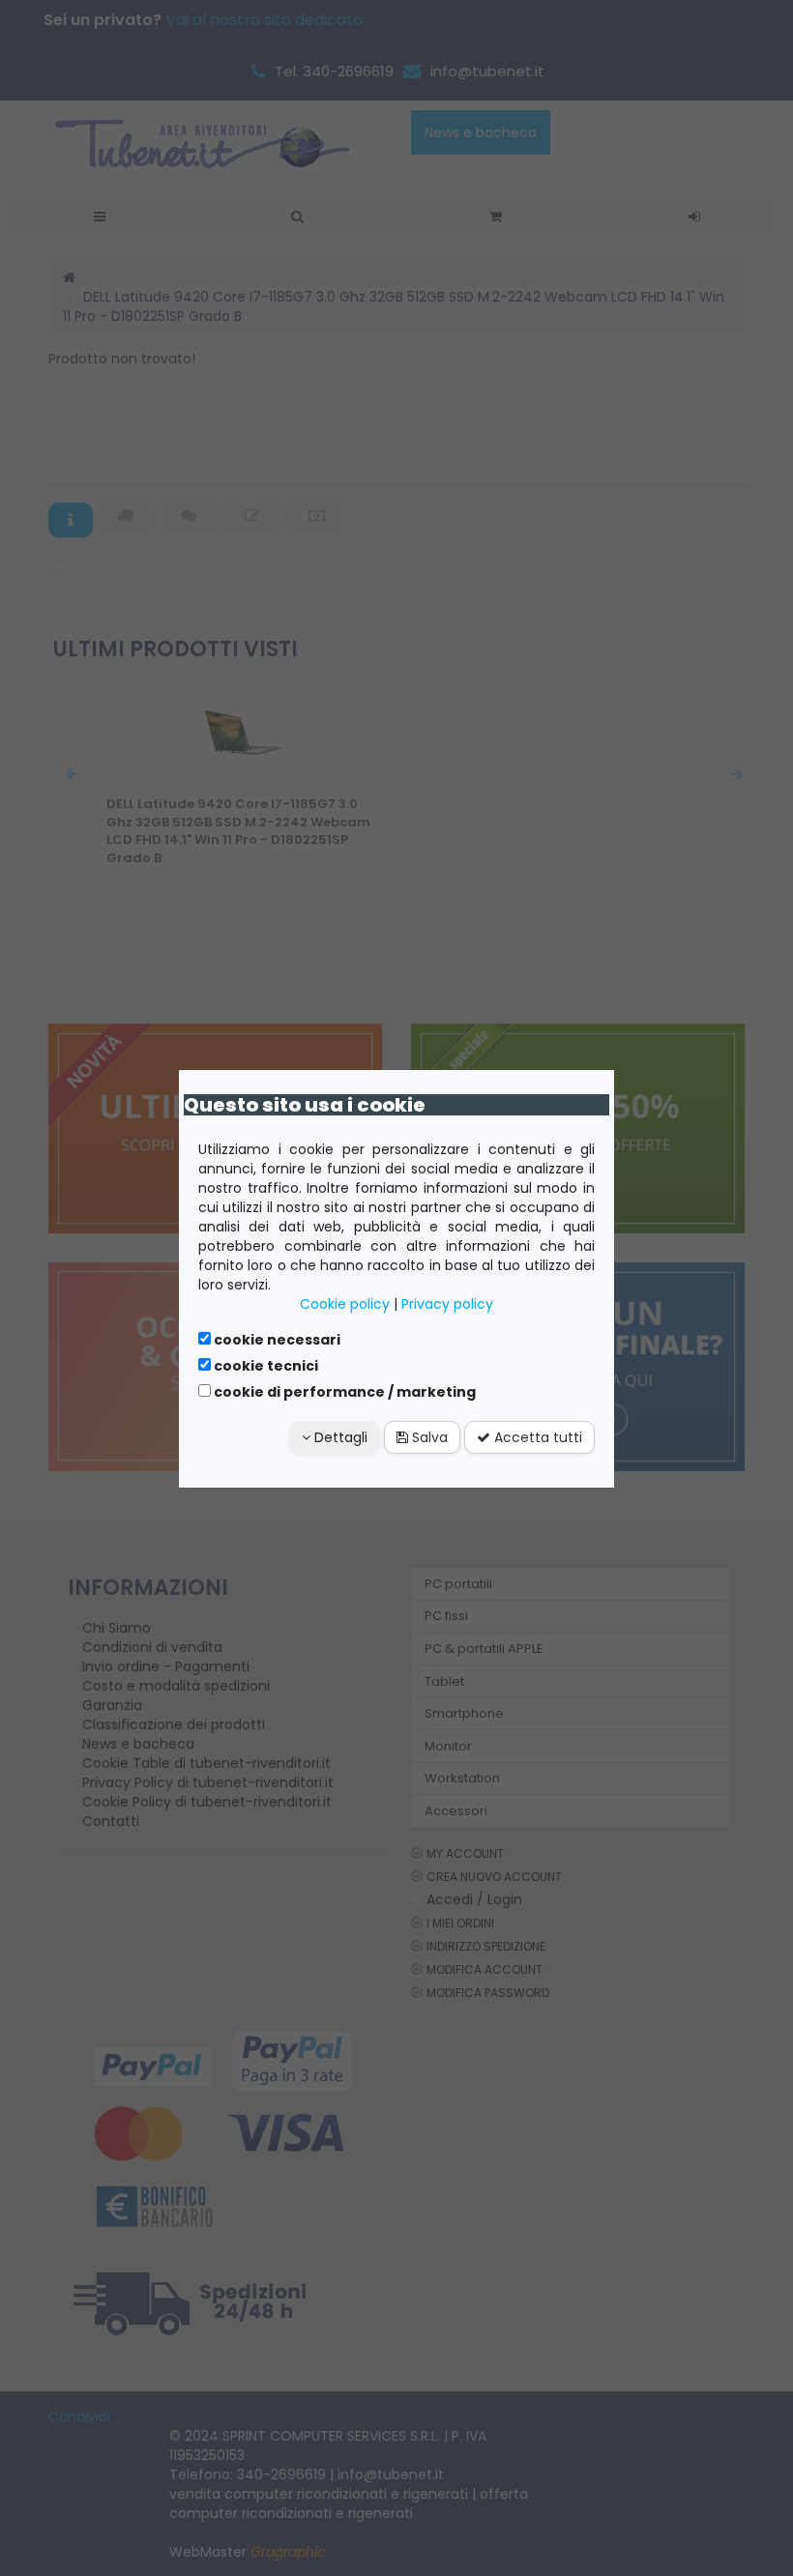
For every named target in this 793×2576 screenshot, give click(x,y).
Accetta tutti (536, 1437)
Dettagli (339, 1437)
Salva (428, 1437)
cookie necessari (276, 1340)
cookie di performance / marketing (343, 1392)
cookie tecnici (264, 1366)
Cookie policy (345, 1304)
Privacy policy (447, 1304)
